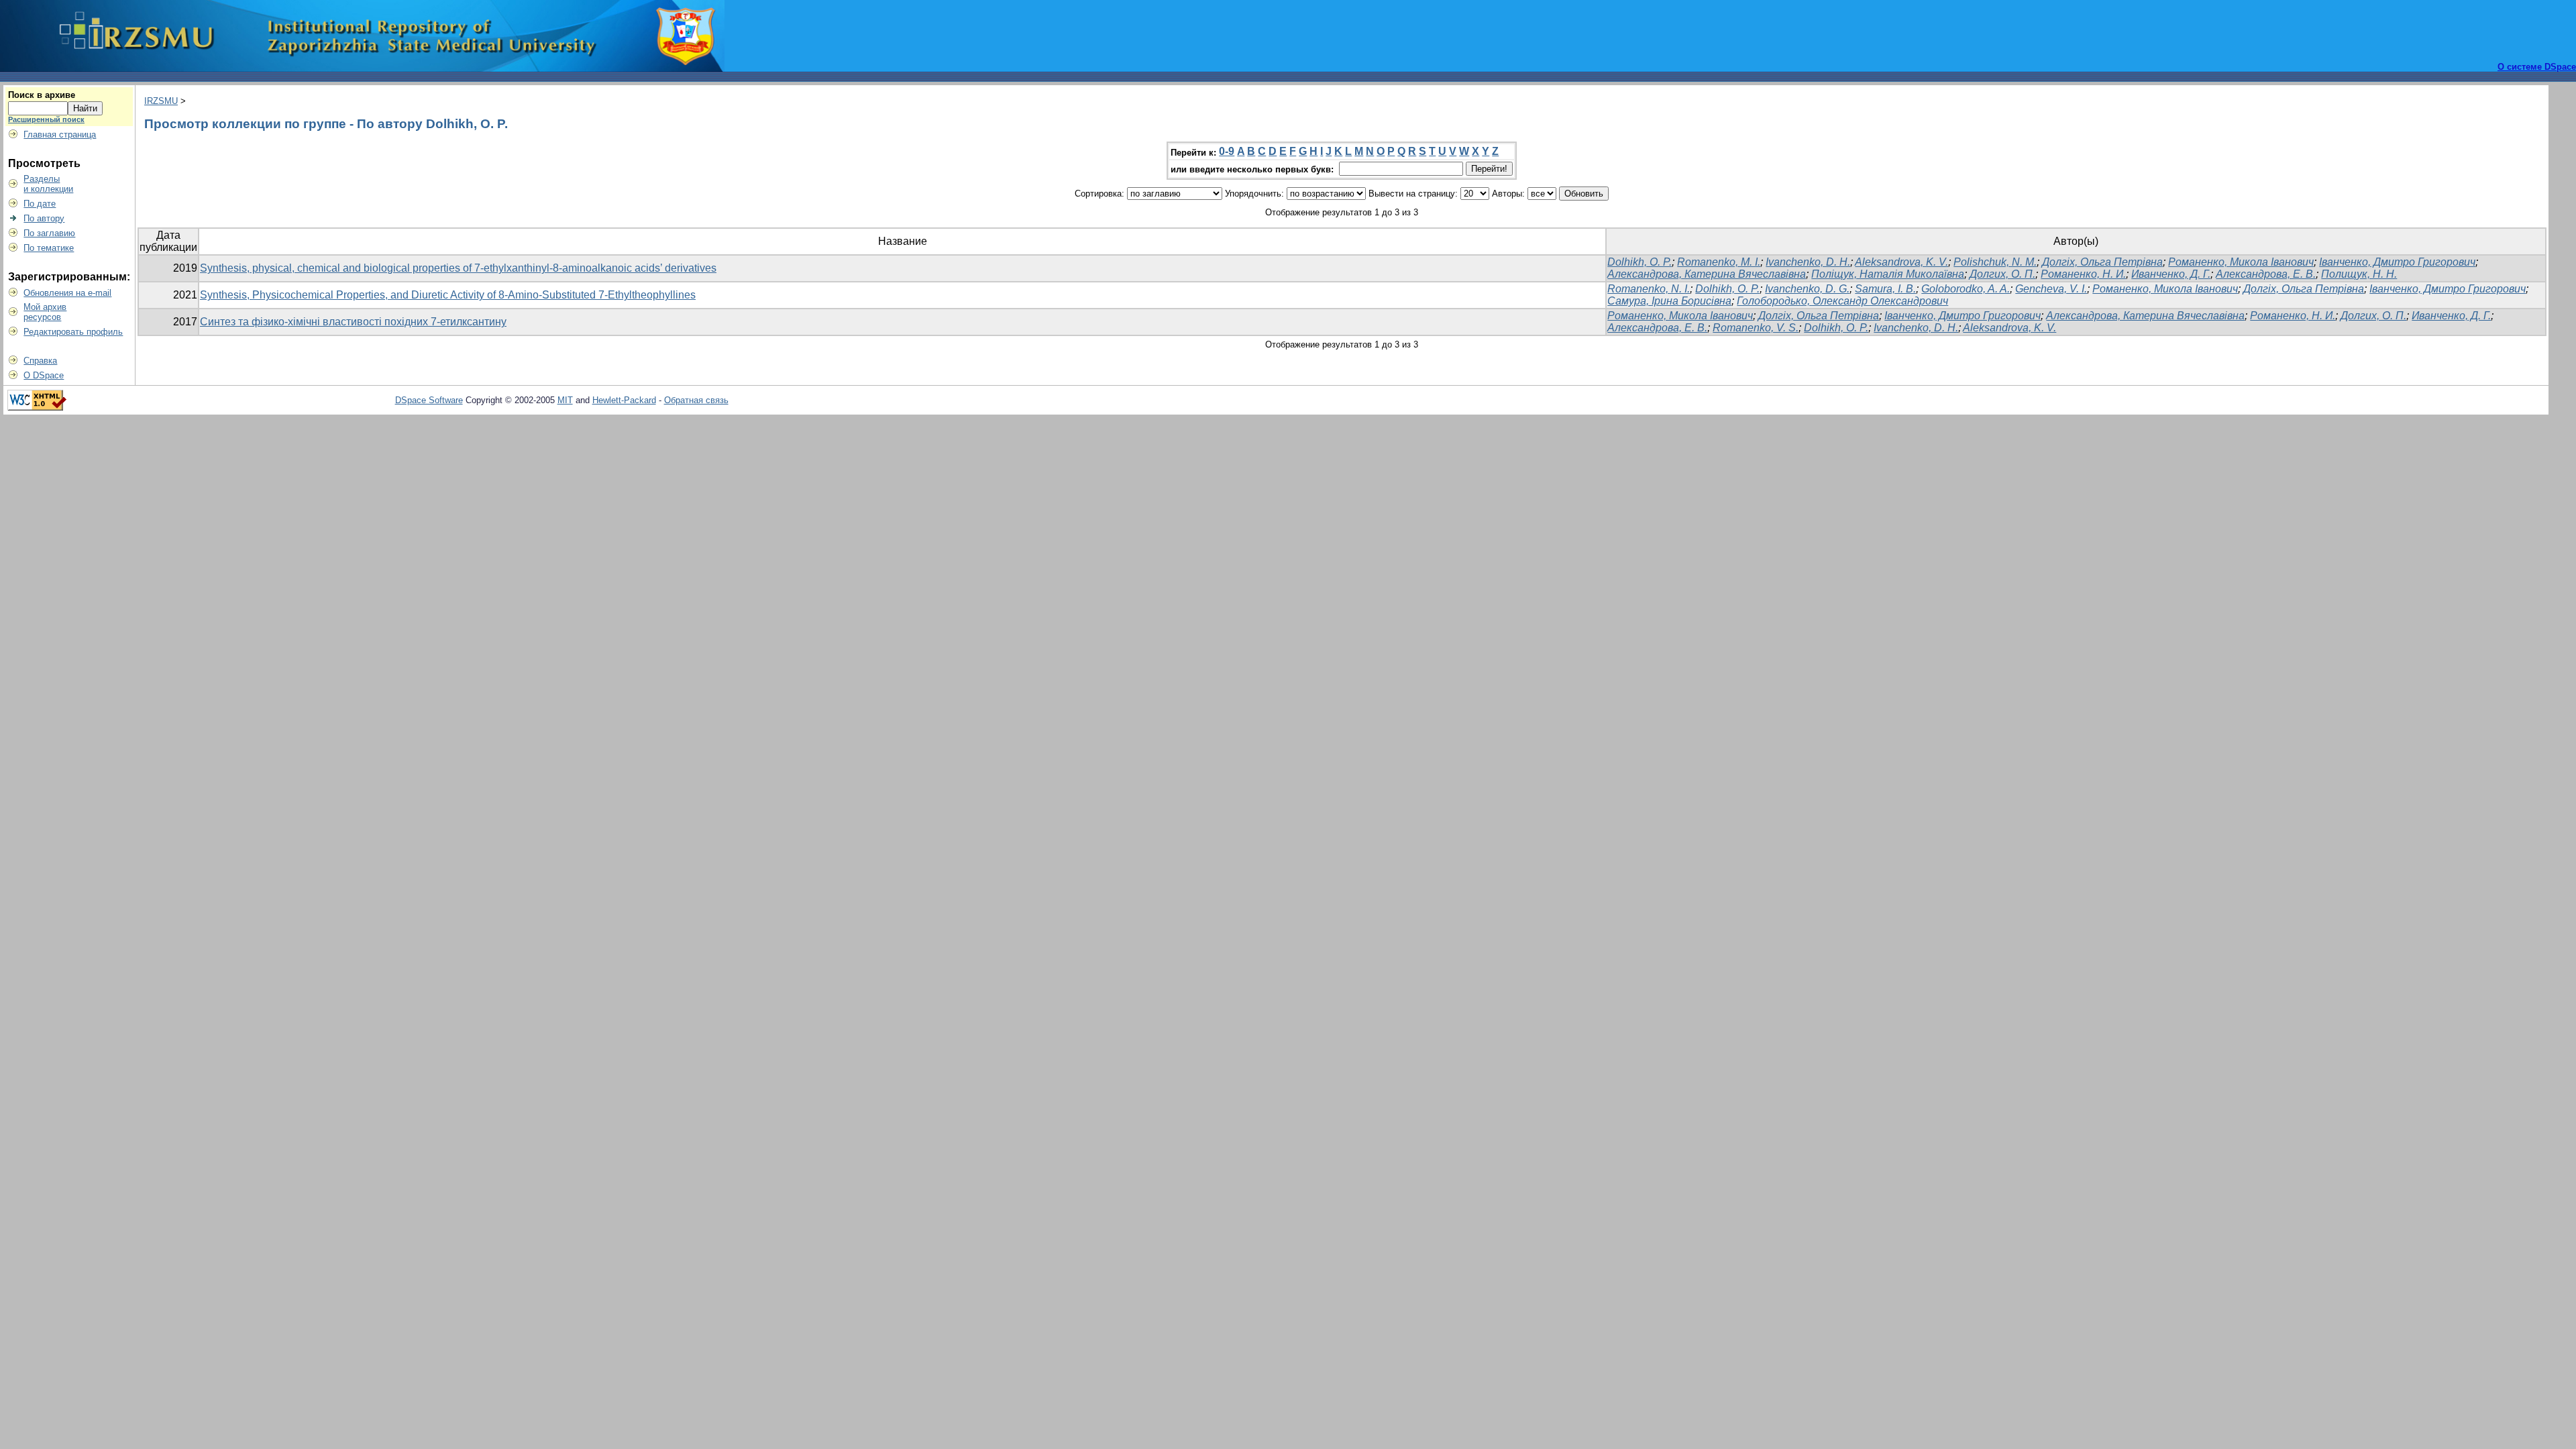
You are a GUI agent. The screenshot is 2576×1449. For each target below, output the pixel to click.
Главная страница (60, 135)
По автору (44, 218)
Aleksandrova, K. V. (1901, 262)
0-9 (1227, 151)
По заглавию (49, 233)
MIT (565, 400)
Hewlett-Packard (624, 400)
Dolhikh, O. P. (1640, 262)
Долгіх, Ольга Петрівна (2102, 262)
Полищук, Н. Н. (2359, 274)
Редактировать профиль (73, 332)
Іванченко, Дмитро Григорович (2397, 262)
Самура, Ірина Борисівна (1669, 301)
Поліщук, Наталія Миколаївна (1888, 274)
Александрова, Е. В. (2266, 274)
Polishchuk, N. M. (1995, 262)
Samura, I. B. (1885, 289)
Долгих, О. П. (2002, 274)
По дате (40, 204)
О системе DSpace (2537, 67)
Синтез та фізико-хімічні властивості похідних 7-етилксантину (353, 322)
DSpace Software (429, 400)
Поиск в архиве (42, 95)
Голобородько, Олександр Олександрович (1842, 301)
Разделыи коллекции (48, 184)
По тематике (49, 248)
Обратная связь (696, 400)
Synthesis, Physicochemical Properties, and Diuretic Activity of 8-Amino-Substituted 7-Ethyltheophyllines (448, 295)
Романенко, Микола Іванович (2241, 262)
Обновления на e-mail (67, 293)
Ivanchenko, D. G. (1807, 289)
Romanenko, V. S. (1756, 328)
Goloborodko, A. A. (1966, 289)
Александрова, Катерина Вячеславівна (1707, 274)
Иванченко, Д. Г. (2171, 274)
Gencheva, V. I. (2051, 289)
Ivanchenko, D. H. (1808, 262)
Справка (40, 361)
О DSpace (44, 375)
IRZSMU (161, 101)
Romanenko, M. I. (1719, 262)
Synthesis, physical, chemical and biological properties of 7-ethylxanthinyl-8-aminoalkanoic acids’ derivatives (458, 268)
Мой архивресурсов (45, 312)
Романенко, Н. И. (2083, 274)
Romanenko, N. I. (1649, 289)
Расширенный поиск (46, 119)
